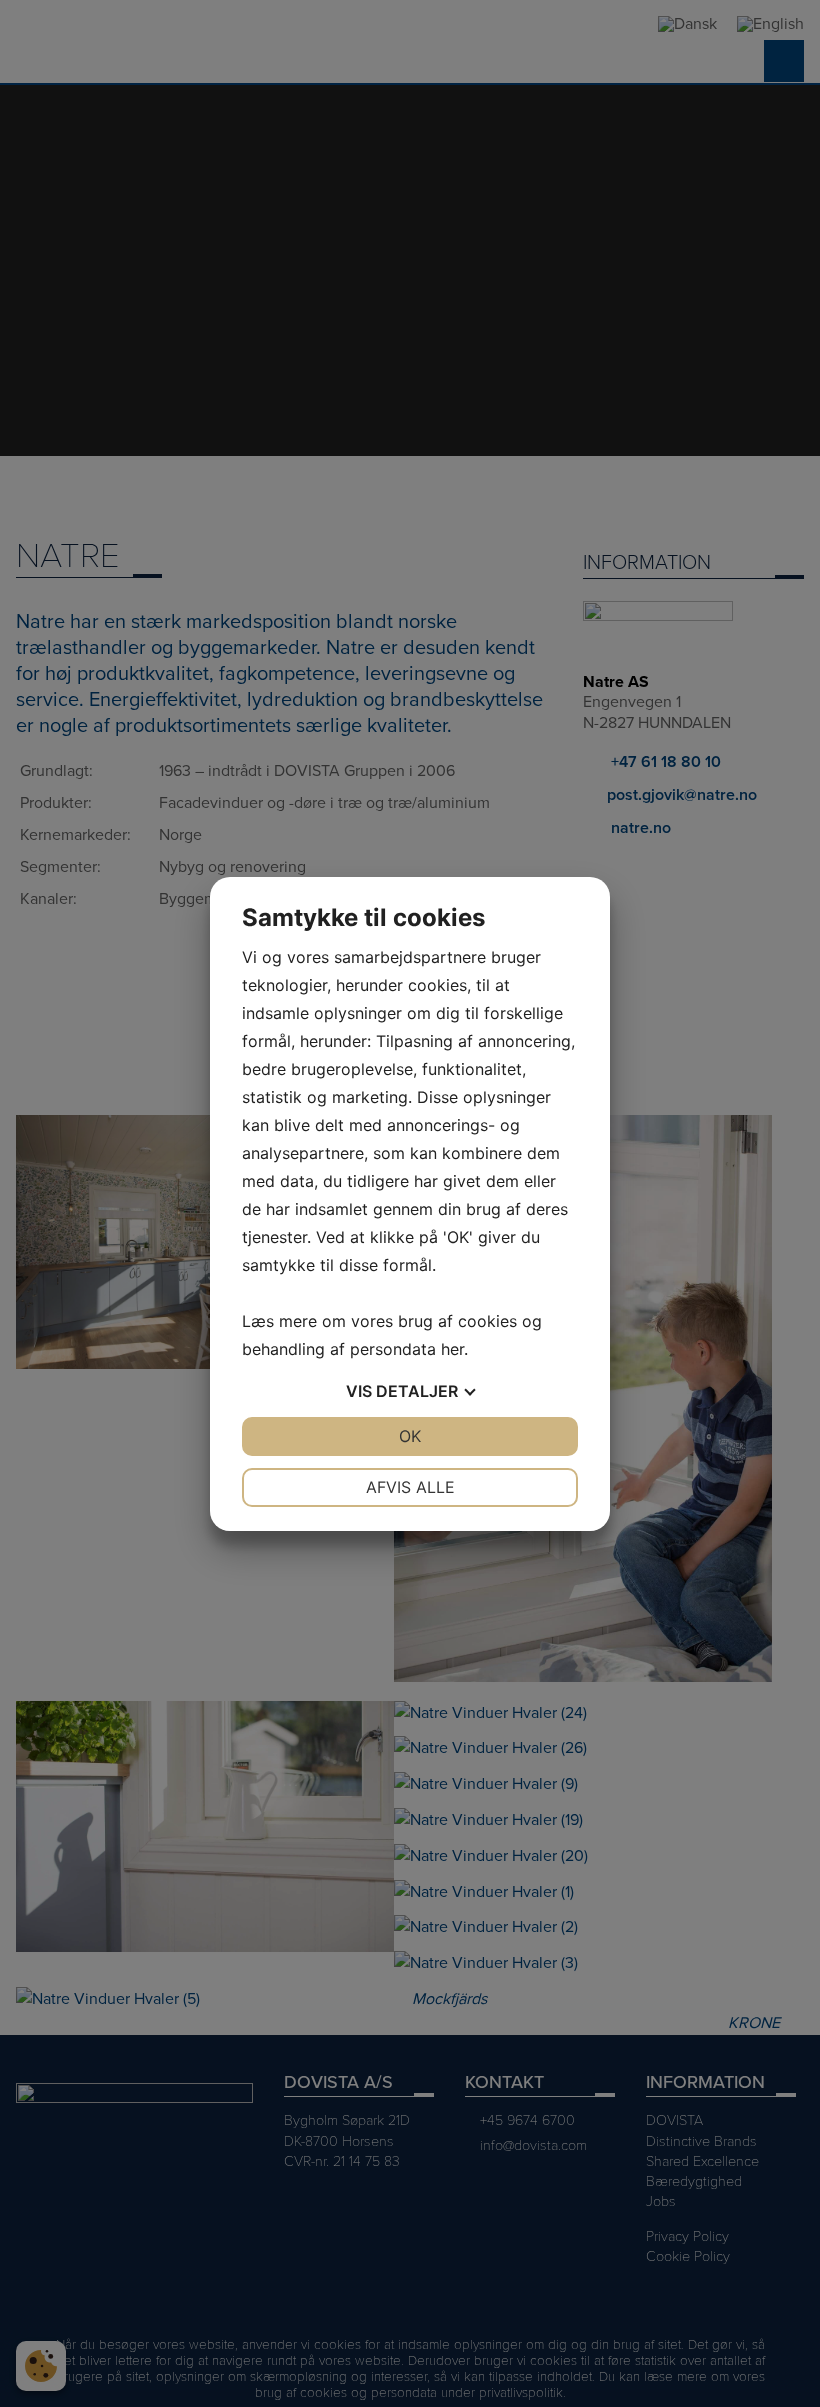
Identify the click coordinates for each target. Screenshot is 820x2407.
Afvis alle (410, 1487)
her (452, 1349)
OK (410, 1436)
